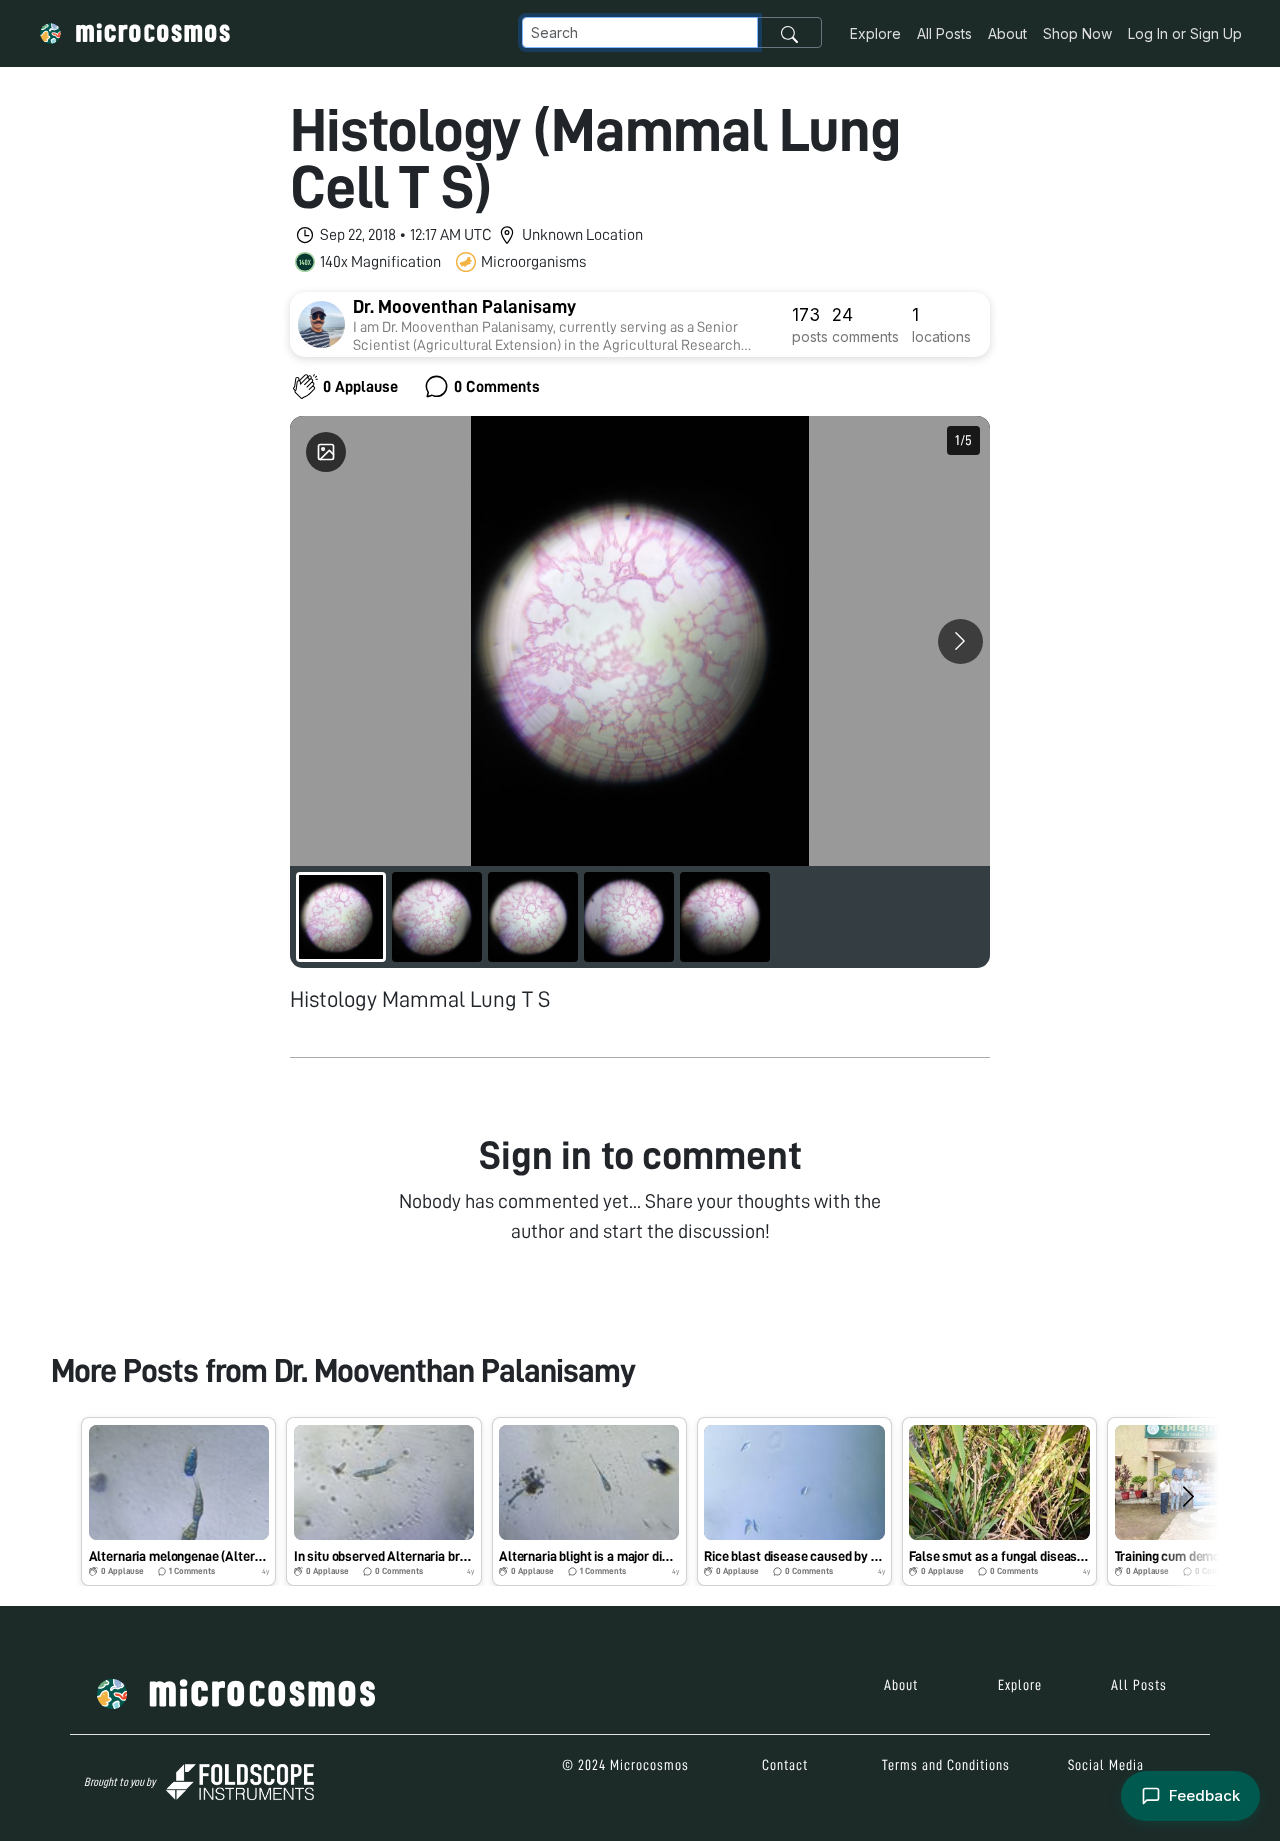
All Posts (944, 33)
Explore (875, 33)
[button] (178, 1501)
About (1007, 33)
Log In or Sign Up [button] (1185, 33)
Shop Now (1077, 33)
